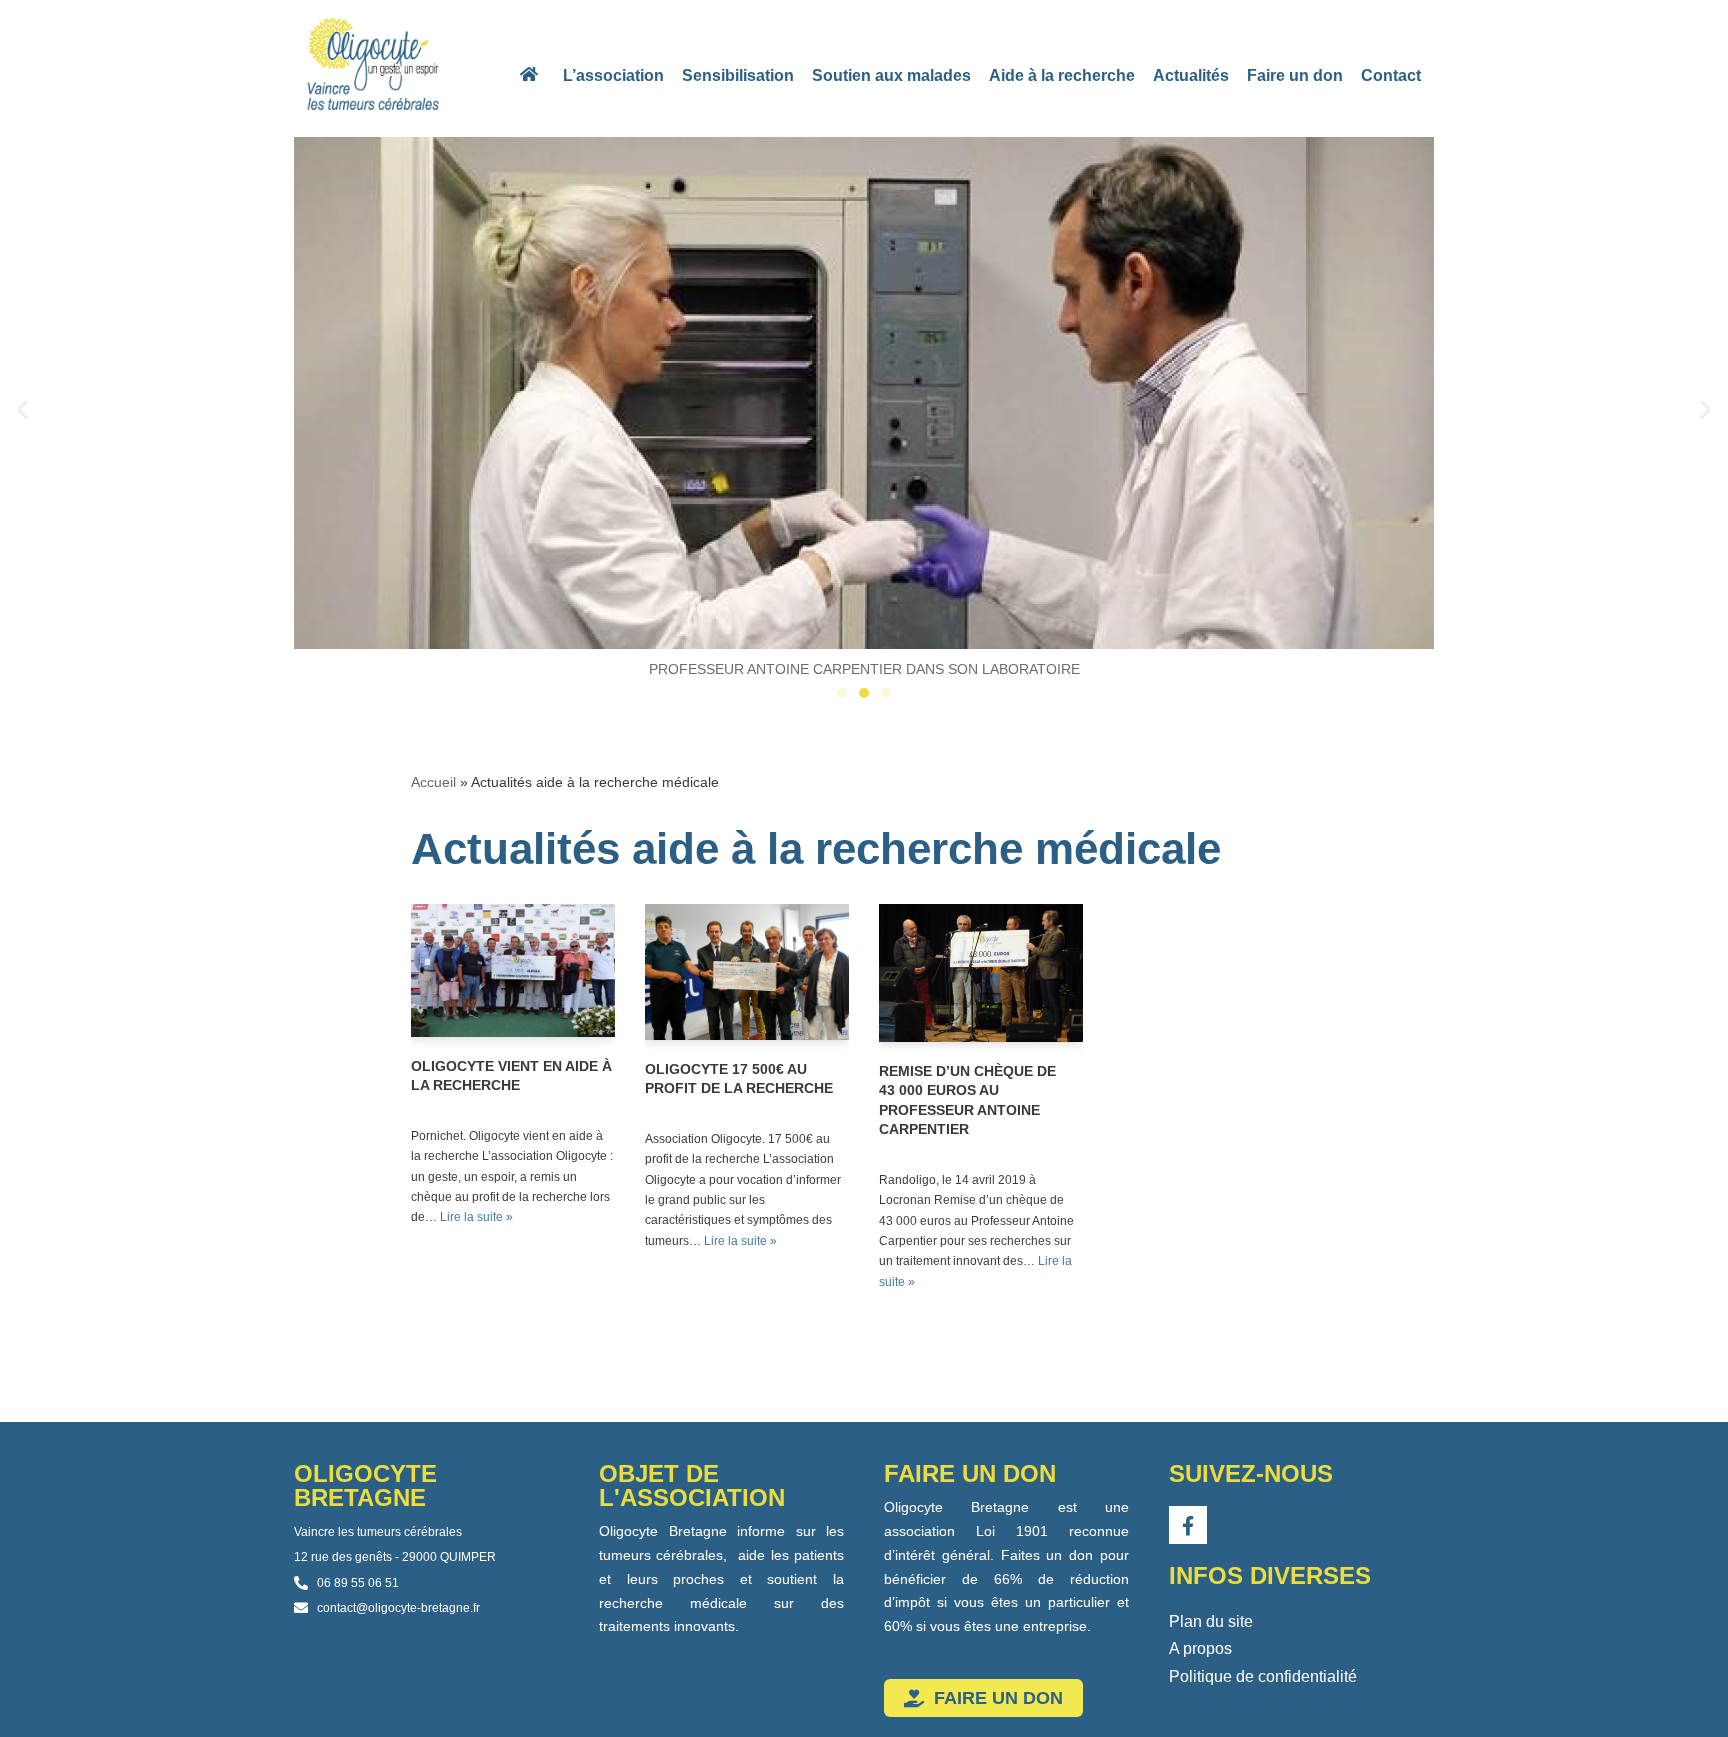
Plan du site (1211, 1621)
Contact (1391, 75)
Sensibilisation (738, 75)
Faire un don (1295, 75)
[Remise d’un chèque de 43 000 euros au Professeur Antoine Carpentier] (981, 973)
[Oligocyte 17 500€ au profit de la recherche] (747, 972)
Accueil (433, 782)
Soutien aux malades (891, 75)
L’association (613, 75)
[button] (22, 409)
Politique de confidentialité (1263, 1676)
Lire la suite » (476, 1217)
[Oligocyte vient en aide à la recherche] (513, 970)
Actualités (1191, 75)
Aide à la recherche (1062, 75)
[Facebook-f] (1188, 1525)
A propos (1200, 1648)
